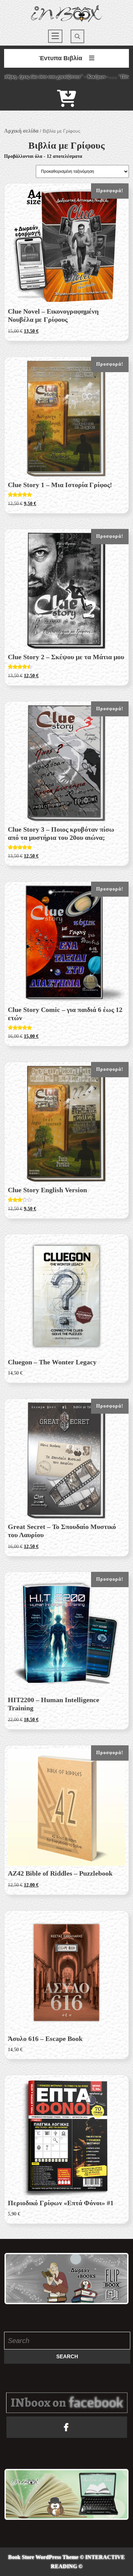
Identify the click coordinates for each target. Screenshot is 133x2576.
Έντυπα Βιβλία (61, 58)
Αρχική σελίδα (21, 131)
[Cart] (66, 103)
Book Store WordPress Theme (43, 2557)
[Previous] (18, 2279)
